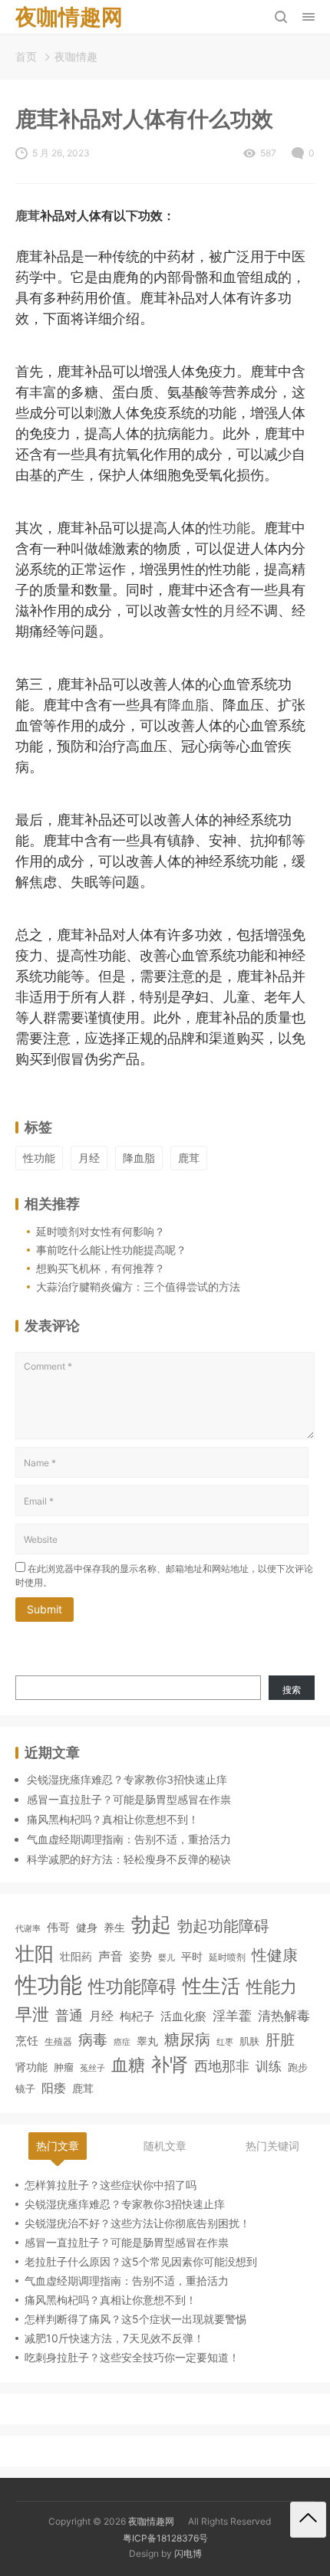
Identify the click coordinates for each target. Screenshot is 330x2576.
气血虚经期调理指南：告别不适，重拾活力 (129, 1839)
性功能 (229, 528)
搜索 (292, 1690)
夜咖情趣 (76, 56)
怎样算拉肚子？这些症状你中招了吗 (111, 2185)
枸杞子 (137, 2016)
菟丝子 (92, 2068)
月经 (236, 610)
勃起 (151, 1924)
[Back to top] (308, 2520)
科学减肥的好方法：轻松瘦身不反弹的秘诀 (129, 1859)
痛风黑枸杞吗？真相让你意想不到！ (113, 1819)
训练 (269, 2066)
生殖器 (58, 2041)
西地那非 (222, 2066)
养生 (114, 1927)
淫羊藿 (232, 2015)
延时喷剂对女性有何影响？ (101, 1231)
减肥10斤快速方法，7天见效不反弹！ (114, 2338)
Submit (45, 1609)
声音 (111, 1956)
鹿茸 (28, 216)
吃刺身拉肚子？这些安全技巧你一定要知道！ (132, 2357)
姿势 (140, 1957)
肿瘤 (64, 2067)
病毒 (93, 2039)
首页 (26, 56)
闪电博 (188, 2553)
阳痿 (54, 2088)
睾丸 (147, 2041)
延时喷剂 (227, 1957)
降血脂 (188, 705)
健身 (87, 1927)
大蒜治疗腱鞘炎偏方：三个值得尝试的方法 (138, 1286)
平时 (192, 1956)
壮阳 (35, 1954)
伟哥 (58, 1927)
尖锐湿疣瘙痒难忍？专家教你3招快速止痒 (127, 1779)
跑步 (298, 2067)
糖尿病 (187, 2039)
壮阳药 (76, 1956)
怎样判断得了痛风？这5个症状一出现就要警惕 (135, 2319)
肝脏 (280, 2040)
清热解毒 (284, 2015)
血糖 (128, 2065)
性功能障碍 (132, 1986)
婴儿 (167, 1957)
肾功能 (31, 2067)
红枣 (225, 2042)
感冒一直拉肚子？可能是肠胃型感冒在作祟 (129, 1799)
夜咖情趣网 (151, 2521)
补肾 (170, 2064)
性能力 (272, 1986)
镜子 (25, 2089)
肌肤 (249, 2041)
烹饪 (27, 2041)
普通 (69, 2015)
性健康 (275, 1955)
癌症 (122, 2042)
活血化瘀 (183, 2016)
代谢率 (28, 1928)
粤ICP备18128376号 (165, 2538)
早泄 (32, 2014)
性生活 (211, 1986)
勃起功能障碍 (223, 1926)
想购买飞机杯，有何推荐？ (101, 1268)
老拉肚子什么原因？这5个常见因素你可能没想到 (141, 2261)
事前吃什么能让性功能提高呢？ (111, 1250)
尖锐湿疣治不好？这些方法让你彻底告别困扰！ (137, 2223)
